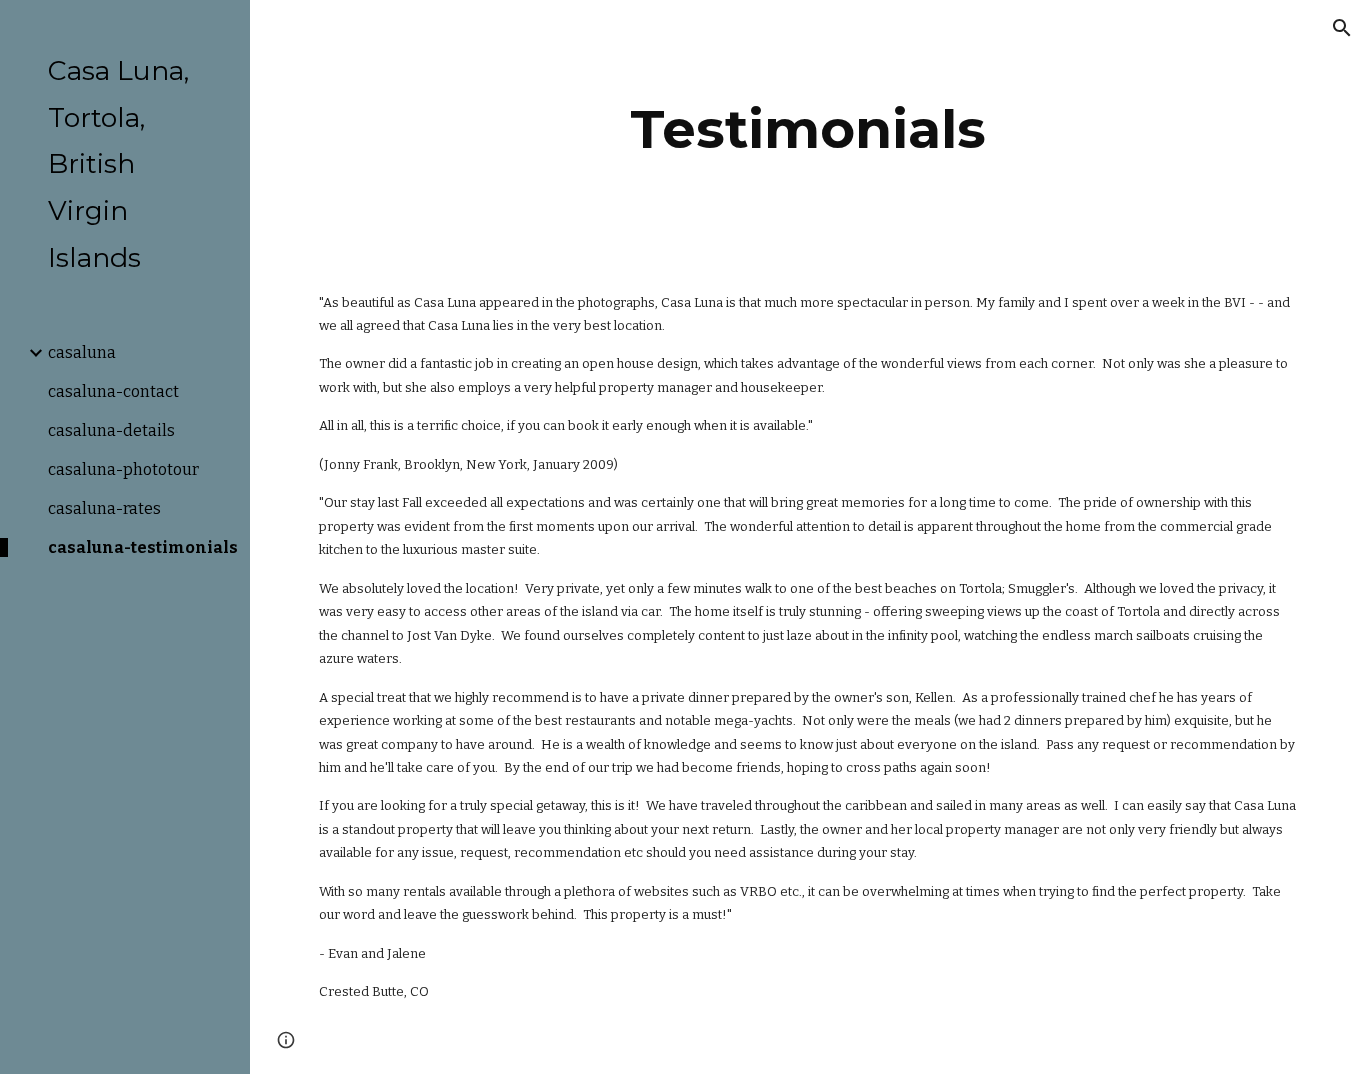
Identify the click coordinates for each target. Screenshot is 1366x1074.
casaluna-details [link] (111, 430)
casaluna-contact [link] (113, 391)
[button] (1342, 28)
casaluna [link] (82, 352)
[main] (808, 129)
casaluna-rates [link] (104, 508)
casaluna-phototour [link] (123, 469)
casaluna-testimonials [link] (143, 547)
